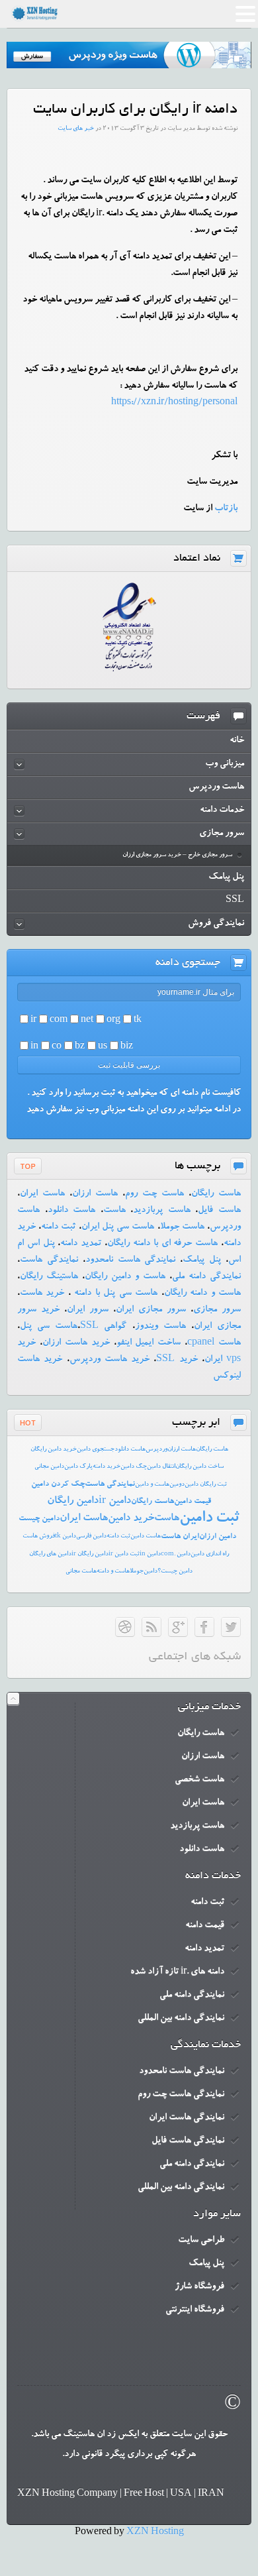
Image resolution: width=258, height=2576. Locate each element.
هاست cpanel (214, 1343)
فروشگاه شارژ (199, 2287)
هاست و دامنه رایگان (202, 1294)
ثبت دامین (209, 1519)
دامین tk (65, 1537)
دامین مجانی (49, 1467)
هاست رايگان (212, 1450)
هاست (114, 1211)
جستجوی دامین (96, 1450)
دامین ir (115, 1502)
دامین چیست (39, 1519)
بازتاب (226, 509)
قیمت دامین (193, 1502)
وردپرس (156, 1450)
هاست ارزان (95, 1194)
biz (127, 1047)
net (87, 1021)
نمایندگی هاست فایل (188, 2141)
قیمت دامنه (205, 1926)
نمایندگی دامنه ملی (206, 1277)
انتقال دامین (161, 1467)
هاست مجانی (81, 1572)
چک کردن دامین (58, 1484)
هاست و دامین (152, 1485)
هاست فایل (219, 1211)
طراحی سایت (201, 2241)
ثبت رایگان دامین (206, 1485)
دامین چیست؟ (175, 1572)
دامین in (150, 1554)
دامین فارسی (91, 1537)
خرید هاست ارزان (76, 1343)
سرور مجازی (217, 1310)
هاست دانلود (72, 1211)
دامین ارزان (218, 1537)
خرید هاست (42, 1294)
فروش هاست (39, 1537)
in (34, 1047)
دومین (177, 1485)
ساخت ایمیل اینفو (149, 1343)
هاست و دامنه (113, 1572)
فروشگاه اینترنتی (195, 2310)
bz (80, 1047)
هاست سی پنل (49, 1327)
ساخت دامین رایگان (199, 1467)
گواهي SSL (103, 1327)
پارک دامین (78, 1467)
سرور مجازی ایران (151, 1310)
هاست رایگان (216, 1194)
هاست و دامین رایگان (125, 1277)
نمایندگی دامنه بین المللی (181, 2019)
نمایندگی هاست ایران (187, 2118)
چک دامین (134, 1467)
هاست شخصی (199, 1780)
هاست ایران (42, 1194)
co (57, 1047)
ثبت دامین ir (124, 1554)
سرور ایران (88, 1310)
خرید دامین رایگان (54, 1450)
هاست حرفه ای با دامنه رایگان (162, 1244)
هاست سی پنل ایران (118, 1227)
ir (33, 1021)
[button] (245, 16)
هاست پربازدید (162, 1211)
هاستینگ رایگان (49, 1277)
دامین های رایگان (50, 1554)
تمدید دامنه (81, 1244)
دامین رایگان (73, 1502)
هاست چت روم (154, 1194)
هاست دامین (146, 1537)
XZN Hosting (155, 2533)
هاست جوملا (182, 1227)
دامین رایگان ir (90, 1554)
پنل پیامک (202, 1260)
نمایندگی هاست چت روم (181, 2095)
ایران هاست (180, 1537)
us (103, 1047)
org (113, 1021)
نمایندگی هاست (49, 1260)
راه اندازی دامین (210, 1554)
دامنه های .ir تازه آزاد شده (177, 1972)
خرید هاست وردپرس (110, 1360)
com (59, 1021)
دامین (150, 1572)
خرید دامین (131, 1519)
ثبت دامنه (58, 1227)
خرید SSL (177, 1360)
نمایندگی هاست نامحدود (131, 1260)
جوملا (137, 1572)
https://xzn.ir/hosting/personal (174, 403)
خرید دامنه (107, 1467)
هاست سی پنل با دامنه (114, 1294)
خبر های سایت (76, 129)
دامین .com (176, 1554)
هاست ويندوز (160, 1327)
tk (138, 1021)
